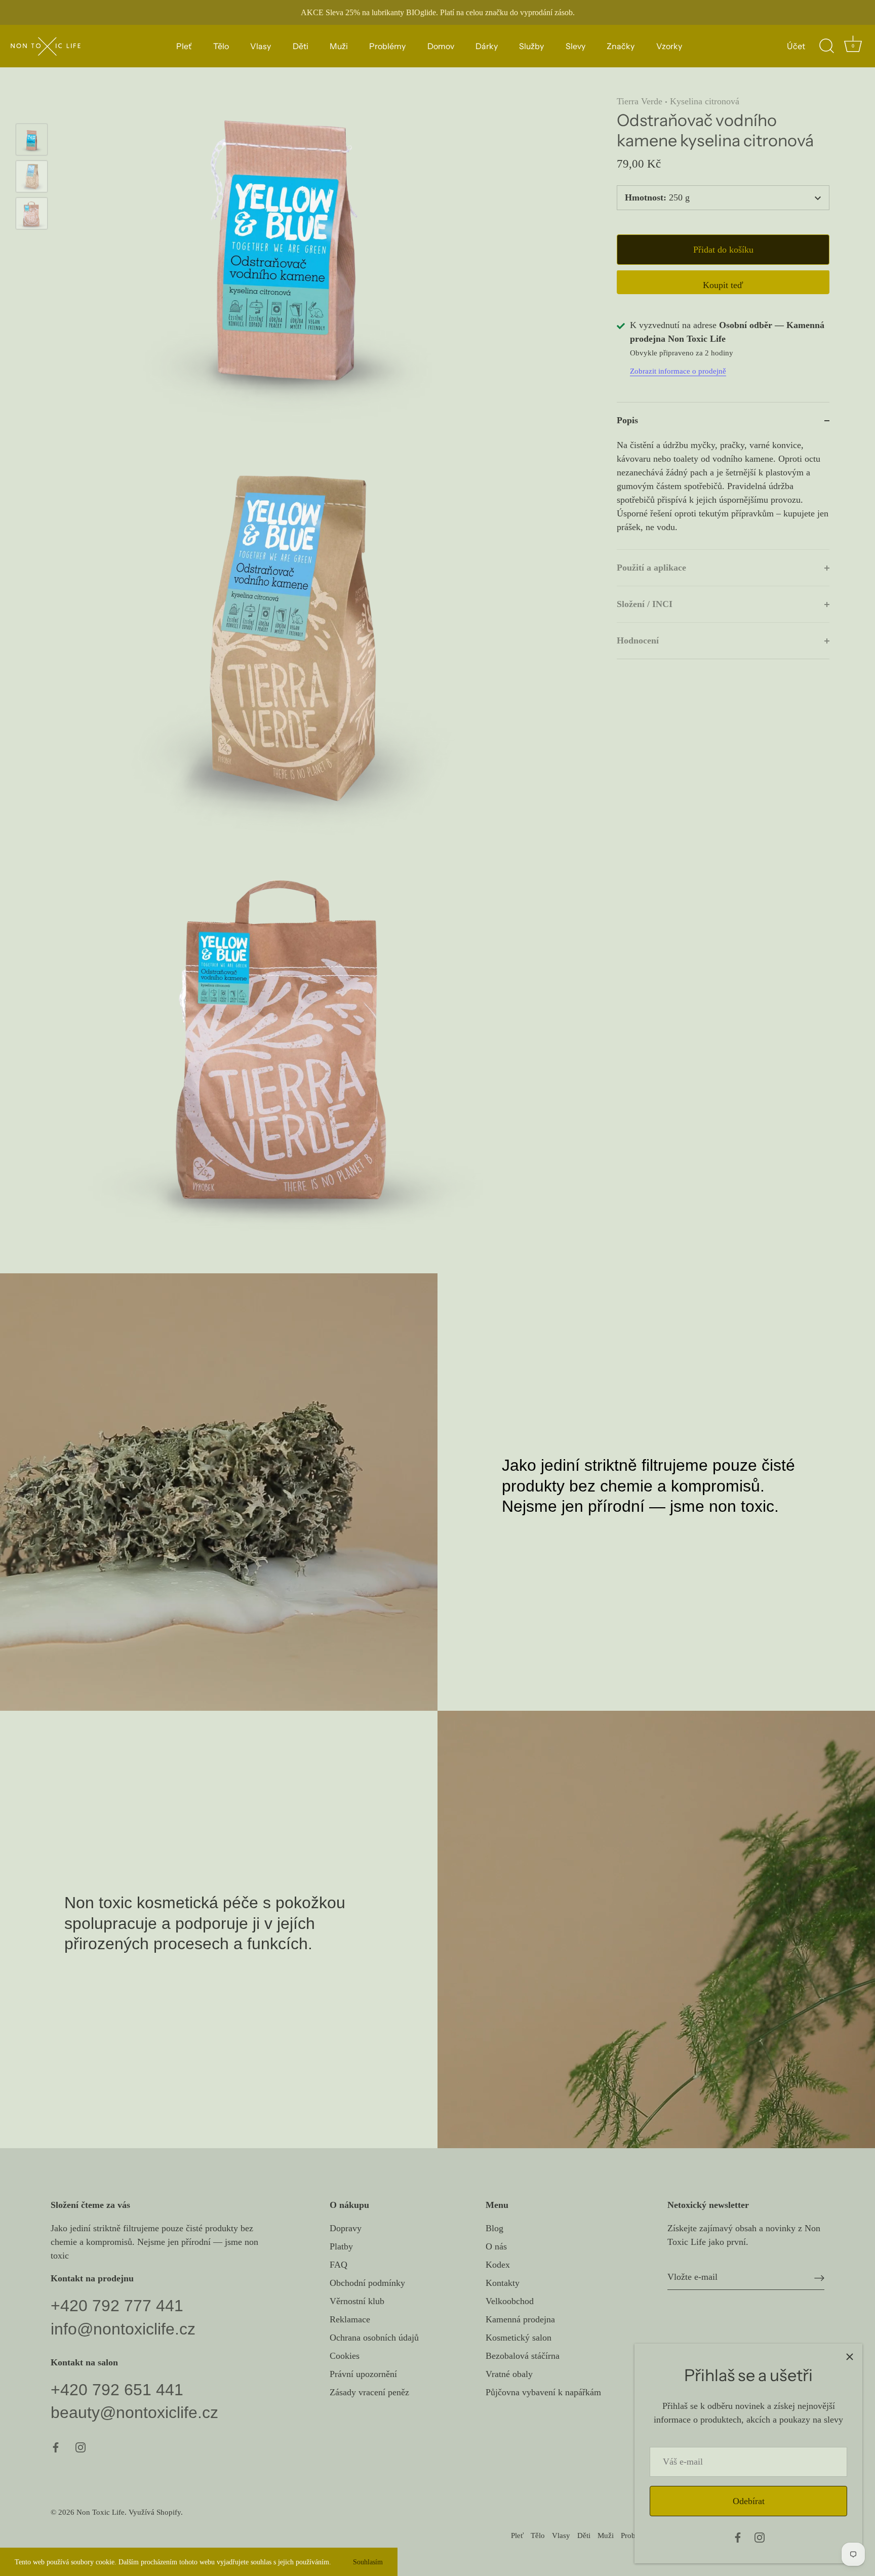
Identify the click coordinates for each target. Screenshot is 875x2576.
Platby (341, 2246)
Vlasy (261, 46)
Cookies (345, 2356)
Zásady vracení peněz (369, 2392)
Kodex (498, 2265)
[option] (32, 142)
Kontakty (503, 2283)
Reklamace (350, 2319)
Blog (494, 2228)
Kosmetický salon (519, 2338)
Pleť (184, 46)
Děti (301, 46)
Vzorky (669, 46)
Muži (339, 46)
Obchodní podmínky (367, 2283)
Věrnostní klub (357, 2301)
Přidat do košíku (723, 250)
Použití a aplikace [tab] (651, 568)
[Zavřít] (850, 2356)
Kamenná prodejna (520, 2319)
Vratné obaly (509, 2374)
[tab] (723, 494)
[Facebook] (738, 2537)
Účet (796, 46)
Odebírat (749, 2501)
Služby (531, 46)
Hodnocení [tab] (638, 641)
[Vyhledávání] (826, 46)
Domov (441, 46)
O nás (496, 2246)
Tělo (221, 46)
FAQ (339, 2265)
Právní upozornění (363, 2374)
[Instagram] (760, 2537)
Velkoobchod (510, 2301)
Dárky (487, 46)
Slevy (575, 46)
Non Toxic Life (101, 2512)
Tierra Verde (640, 101)
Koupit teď (723, 286)
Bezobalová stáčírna (523, 2356)
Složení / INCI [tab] (645, 605)
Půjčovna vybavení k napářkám (543, 2392)
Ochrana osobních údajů (374, 2338)
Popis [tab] (627, 421)
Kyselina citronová (705, 101)
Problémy (387, 46)
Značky (621, 46)
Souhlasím (368, 2562)
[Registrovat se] (819, 2277)
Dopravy (346, 2228)
